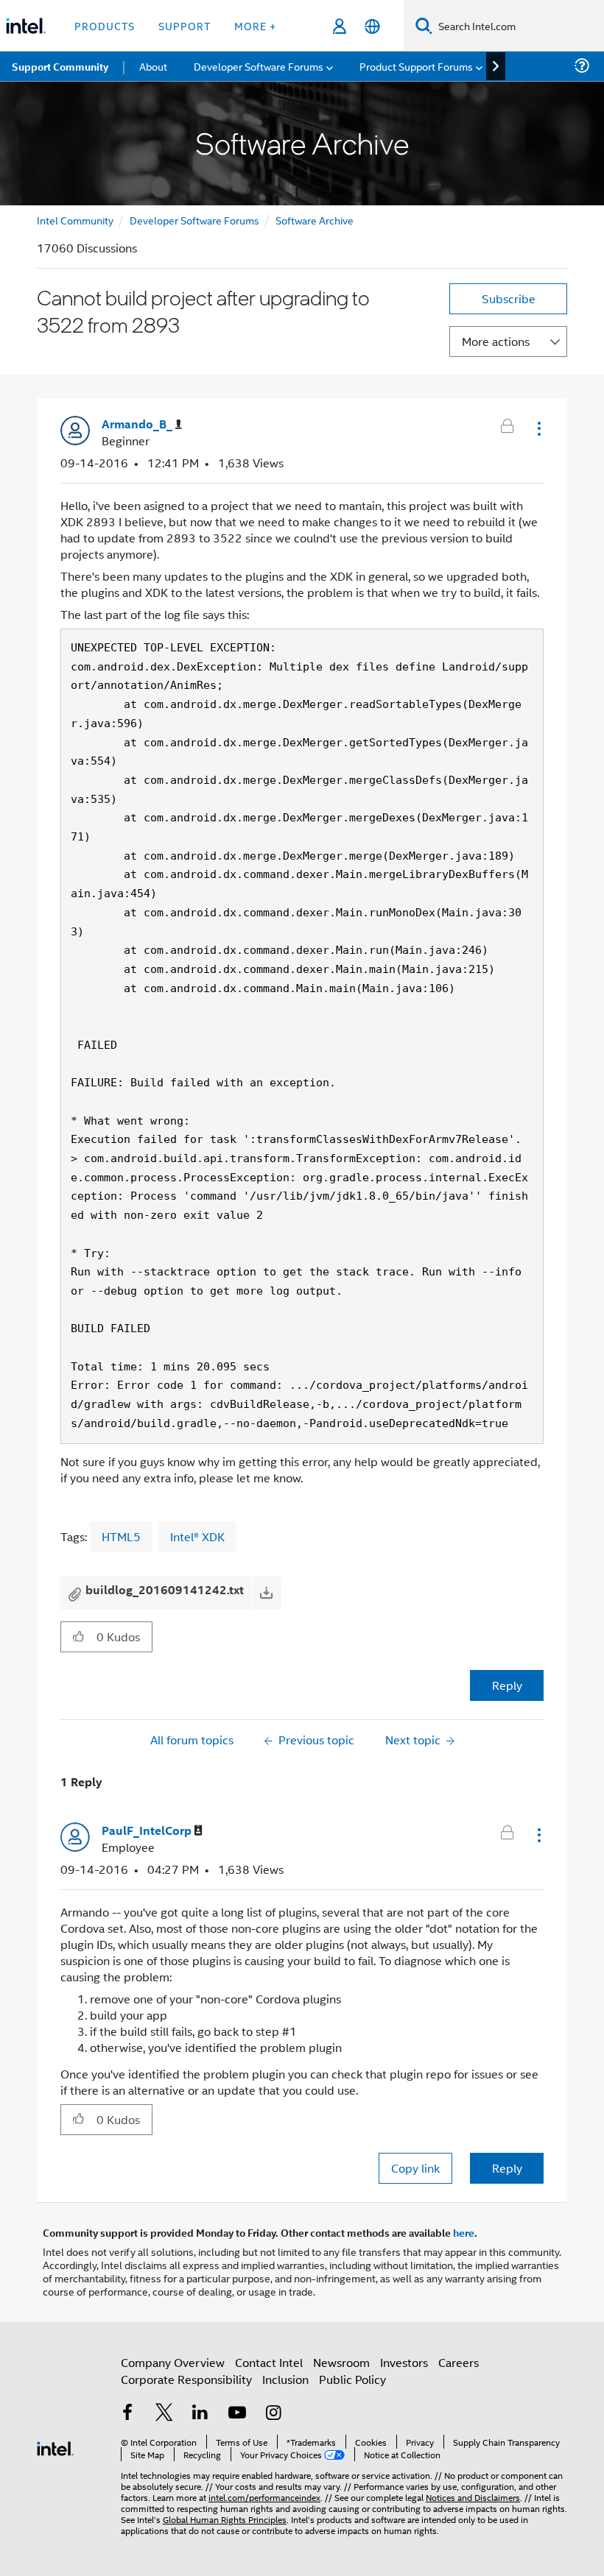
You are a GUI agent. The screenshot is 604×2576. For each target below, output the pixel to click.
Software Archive (315, 220)
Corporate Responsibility (186, 2379)
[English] (372, 26)
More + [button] (255, 25)
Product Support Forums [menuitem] (416, 66)
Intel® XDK (197, 1536)
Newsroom (341, 2362)
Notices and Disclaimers (473, 2497)
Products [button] (105, 25)
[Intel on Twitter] (164, 2414)
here (464, 2232)
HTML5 (121, 1536)
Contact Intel (269, 2362)
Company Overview (173, 2362)
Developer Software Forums (194, 220)
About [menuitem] (153, 66)
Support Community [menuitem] (60, 66)
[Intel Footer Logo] (55, 2447)
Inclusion (285, 2379)
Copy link (415, 2168)
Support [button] (185, 25)
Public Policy (352, 2379)
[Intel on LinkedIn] (200, 2414)
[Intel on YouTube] (237, 2414)
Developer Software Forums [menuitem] (259, 66)
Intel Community (75, 220)
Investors (404, 2362)
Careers (459, 2362)
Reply (507, 1685)
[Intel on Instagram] (273, 2414)
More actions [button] (496, 341)
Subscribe (509, 298)
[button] (538, 428)
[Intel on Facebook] (127, 2414)
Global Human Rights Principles (225, 2519)
